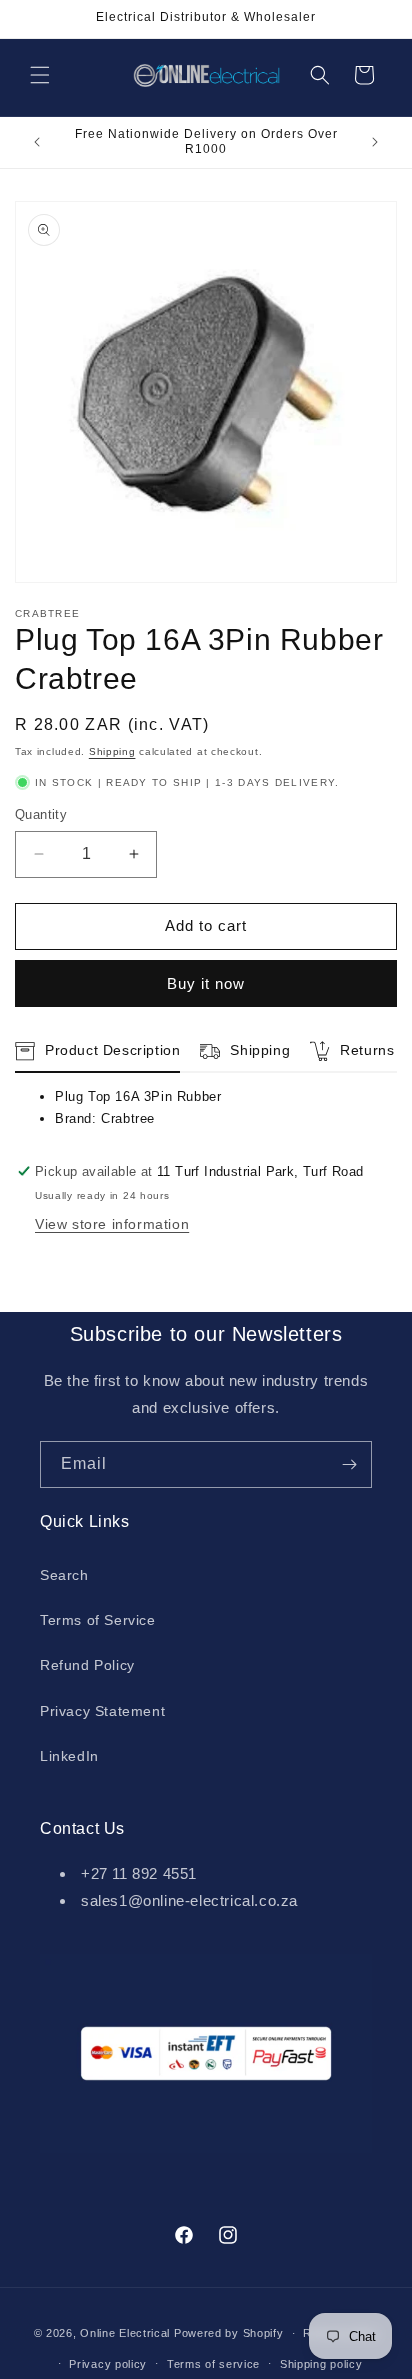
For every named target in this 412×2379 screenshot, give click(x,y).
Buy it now (206, 983)
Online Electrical (125, 2333)
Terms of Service (98, 1620)
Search (64, 1575)
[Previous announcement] (37, 142)
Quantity (41, 814)
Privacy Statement (102, 1711)
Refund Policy (87, 1665)
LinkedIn (69, 1756)
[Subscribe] (349, 1464)
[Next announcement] (375, 142)
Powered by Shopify (229, 2333)
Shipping (112, 751)
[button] (40, 75)
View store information (112, 1224)
